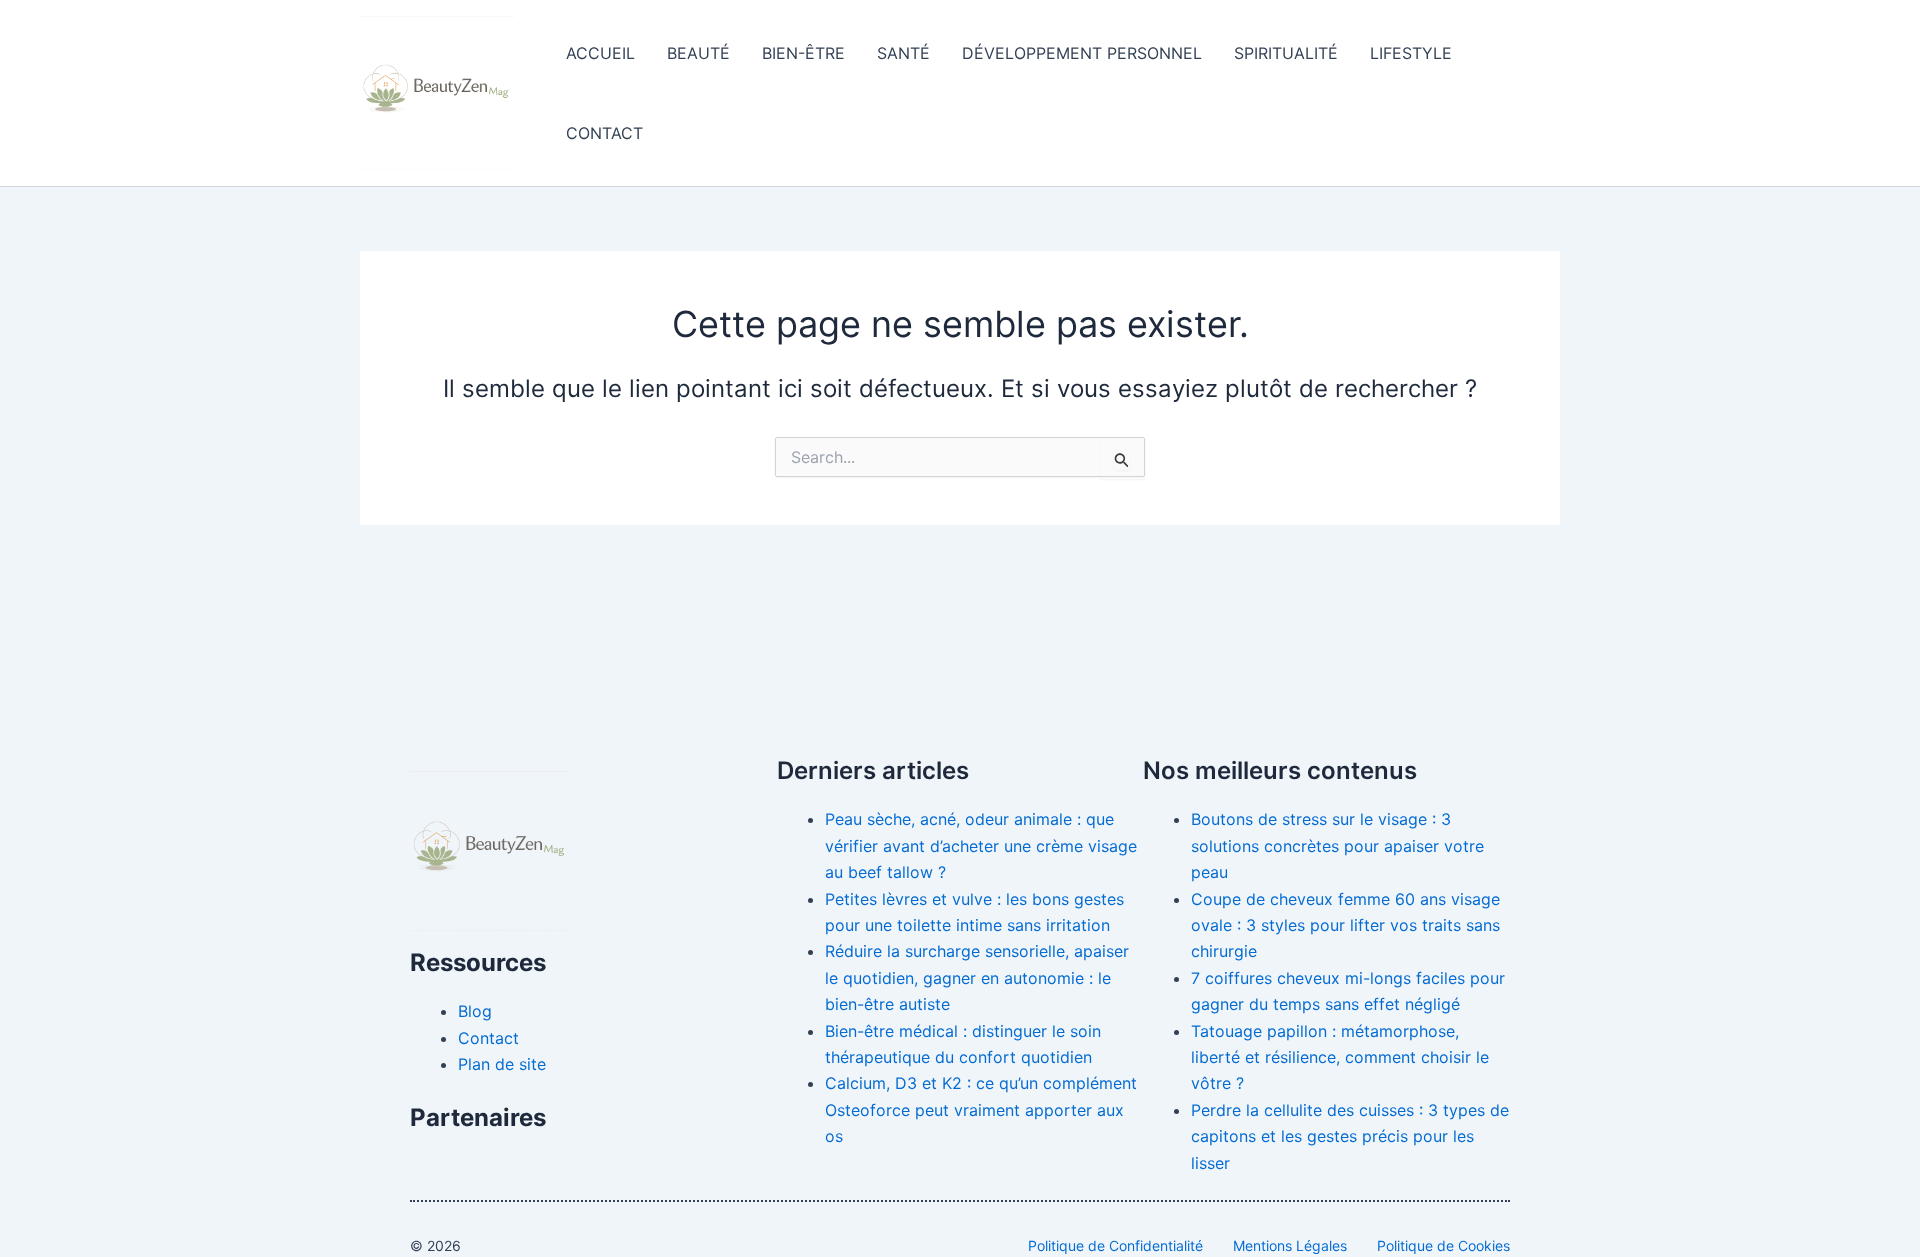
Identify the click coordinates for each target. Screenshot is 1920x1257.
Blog (475, 1011)
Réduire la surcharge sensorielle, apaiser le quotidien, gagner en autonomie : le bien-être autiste (977, 977)
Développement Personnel (1082, 53)
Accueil (600, 53)
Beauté (698, 53)
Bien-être (803, 53)
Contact (604, 133)
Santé (903, 53)
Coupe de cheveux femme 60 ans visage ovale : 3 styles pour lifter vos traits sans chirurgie (1345, 925)
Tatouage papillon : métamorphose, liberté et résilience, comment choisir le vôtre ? (1340, 1057)
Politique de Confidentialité (1115, 1245)
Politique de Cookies (1443, 1245)
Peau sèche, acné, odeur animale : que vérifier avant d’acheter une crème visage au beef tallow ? (981, 845)
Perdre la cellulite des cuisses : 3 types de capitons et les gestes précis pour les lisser (1350, 1136)
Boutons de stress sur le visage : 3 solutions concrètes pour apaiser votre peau (1337, 845)
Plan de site (502, 1064)
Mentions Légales (1290, 1245)
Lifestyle (1411, 53)
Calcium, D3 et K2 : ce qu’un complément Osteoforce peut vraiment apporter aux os (981, 1109)
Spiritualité (1286, 53)
